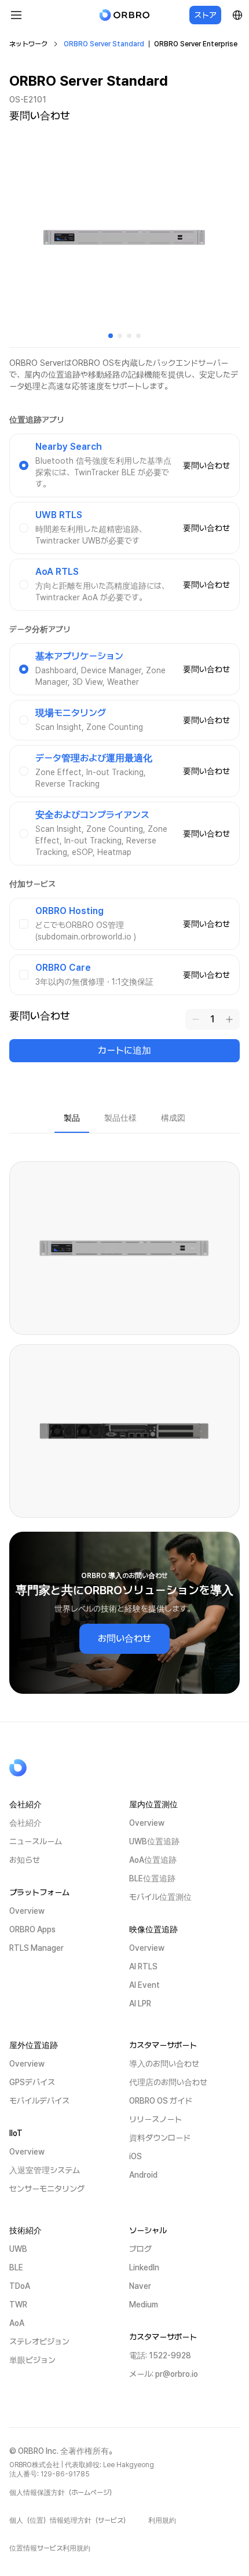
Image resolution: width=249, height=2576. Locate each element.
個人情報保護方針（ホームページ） (63, 2493)
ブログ (140, 2249)
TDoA (20, 2286)
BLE (16, 2267)
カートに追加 (124, 1050)
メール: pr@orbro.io (164, 2374)
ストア (205, 15)
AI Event (144, 1985)
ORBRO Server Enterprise (196, 44)
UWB (18, 2249)
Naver (140, 2286)
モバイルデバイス (39, 2101)
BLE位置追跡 (152, 1878)
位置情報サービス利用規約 (50, 2548)
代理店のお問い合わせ (168, 2082)
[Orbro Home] (47, 1768)
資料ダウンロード (160, 2138)
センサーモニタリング (47, 2189)
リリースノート (155, 2119)
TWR (18, 2305)
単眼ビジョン (32, 2360)
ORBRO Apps (32, 1929)
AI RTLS (143, 1966)
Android (143, 2175)
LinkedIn (144, 2267)
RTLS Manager (36, 1948)
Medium (144, 2305)
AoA (17, 2323)
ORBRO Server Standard (104, 44)
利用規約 (162, 2520)
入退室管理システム (45, 2170)
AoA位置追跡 (153, 1860)
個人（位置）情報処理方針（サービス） (69, 2520)
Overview (27, 1911)
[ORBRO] (124, 15)
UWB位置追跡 (154, 1841)
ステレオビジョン (39, 2342)
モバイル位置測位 (160, 1897)
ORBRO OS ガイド (161, 2101)
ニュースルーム (36, 1841)
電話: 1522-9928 (160, 2355)
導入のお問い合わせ (164, 2064)
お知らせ (25, 1860)
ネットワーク (28, 44)
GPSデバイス (32, 2082)
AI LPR (140, 2003)
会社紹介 (25, 1823)
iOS (136, 2156)
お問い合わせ (124, 1639)
